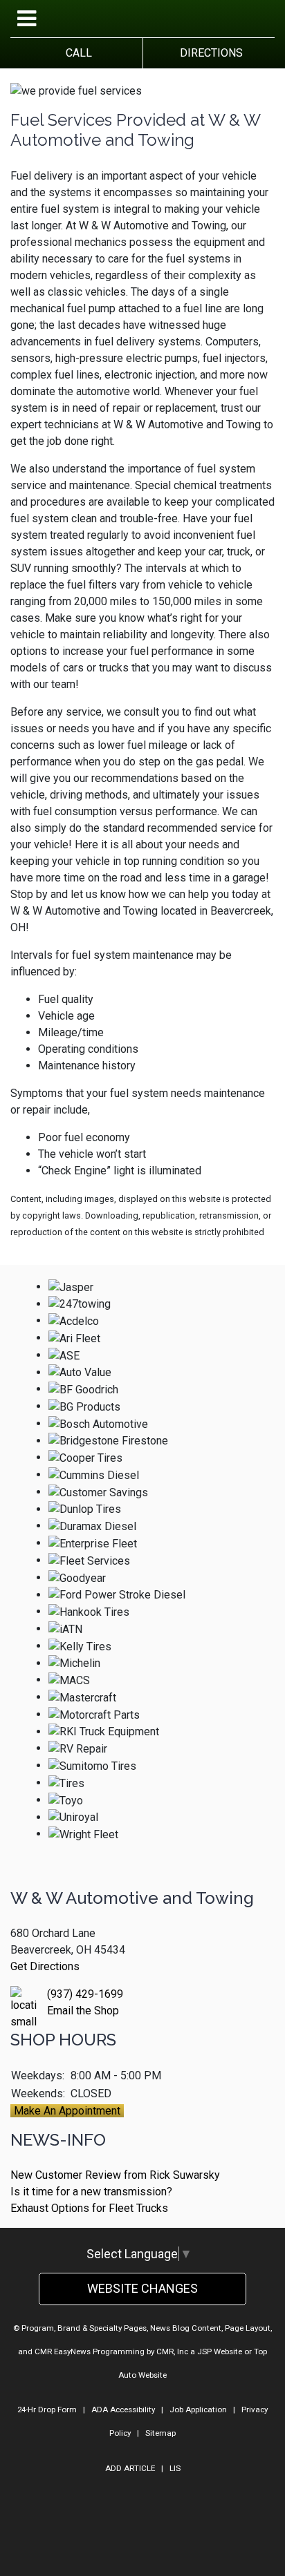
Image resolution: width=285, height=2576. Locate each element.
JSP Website (220, 2351)
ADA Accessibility (123, 2410)
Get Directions (45, 1966)
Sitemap (160, 2433)
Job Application (198, 2410)
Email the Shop (83, 2011)
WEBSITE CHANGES (142, 2288)
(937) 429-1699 (85, 1994)
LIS (175, 2468)
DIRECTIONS (209, 53)
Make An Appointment (67, 2111)
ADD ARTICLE (130, 2468)
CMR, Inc (172, 2351)
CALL (76, 53)
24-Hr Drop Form (47, 2410)
